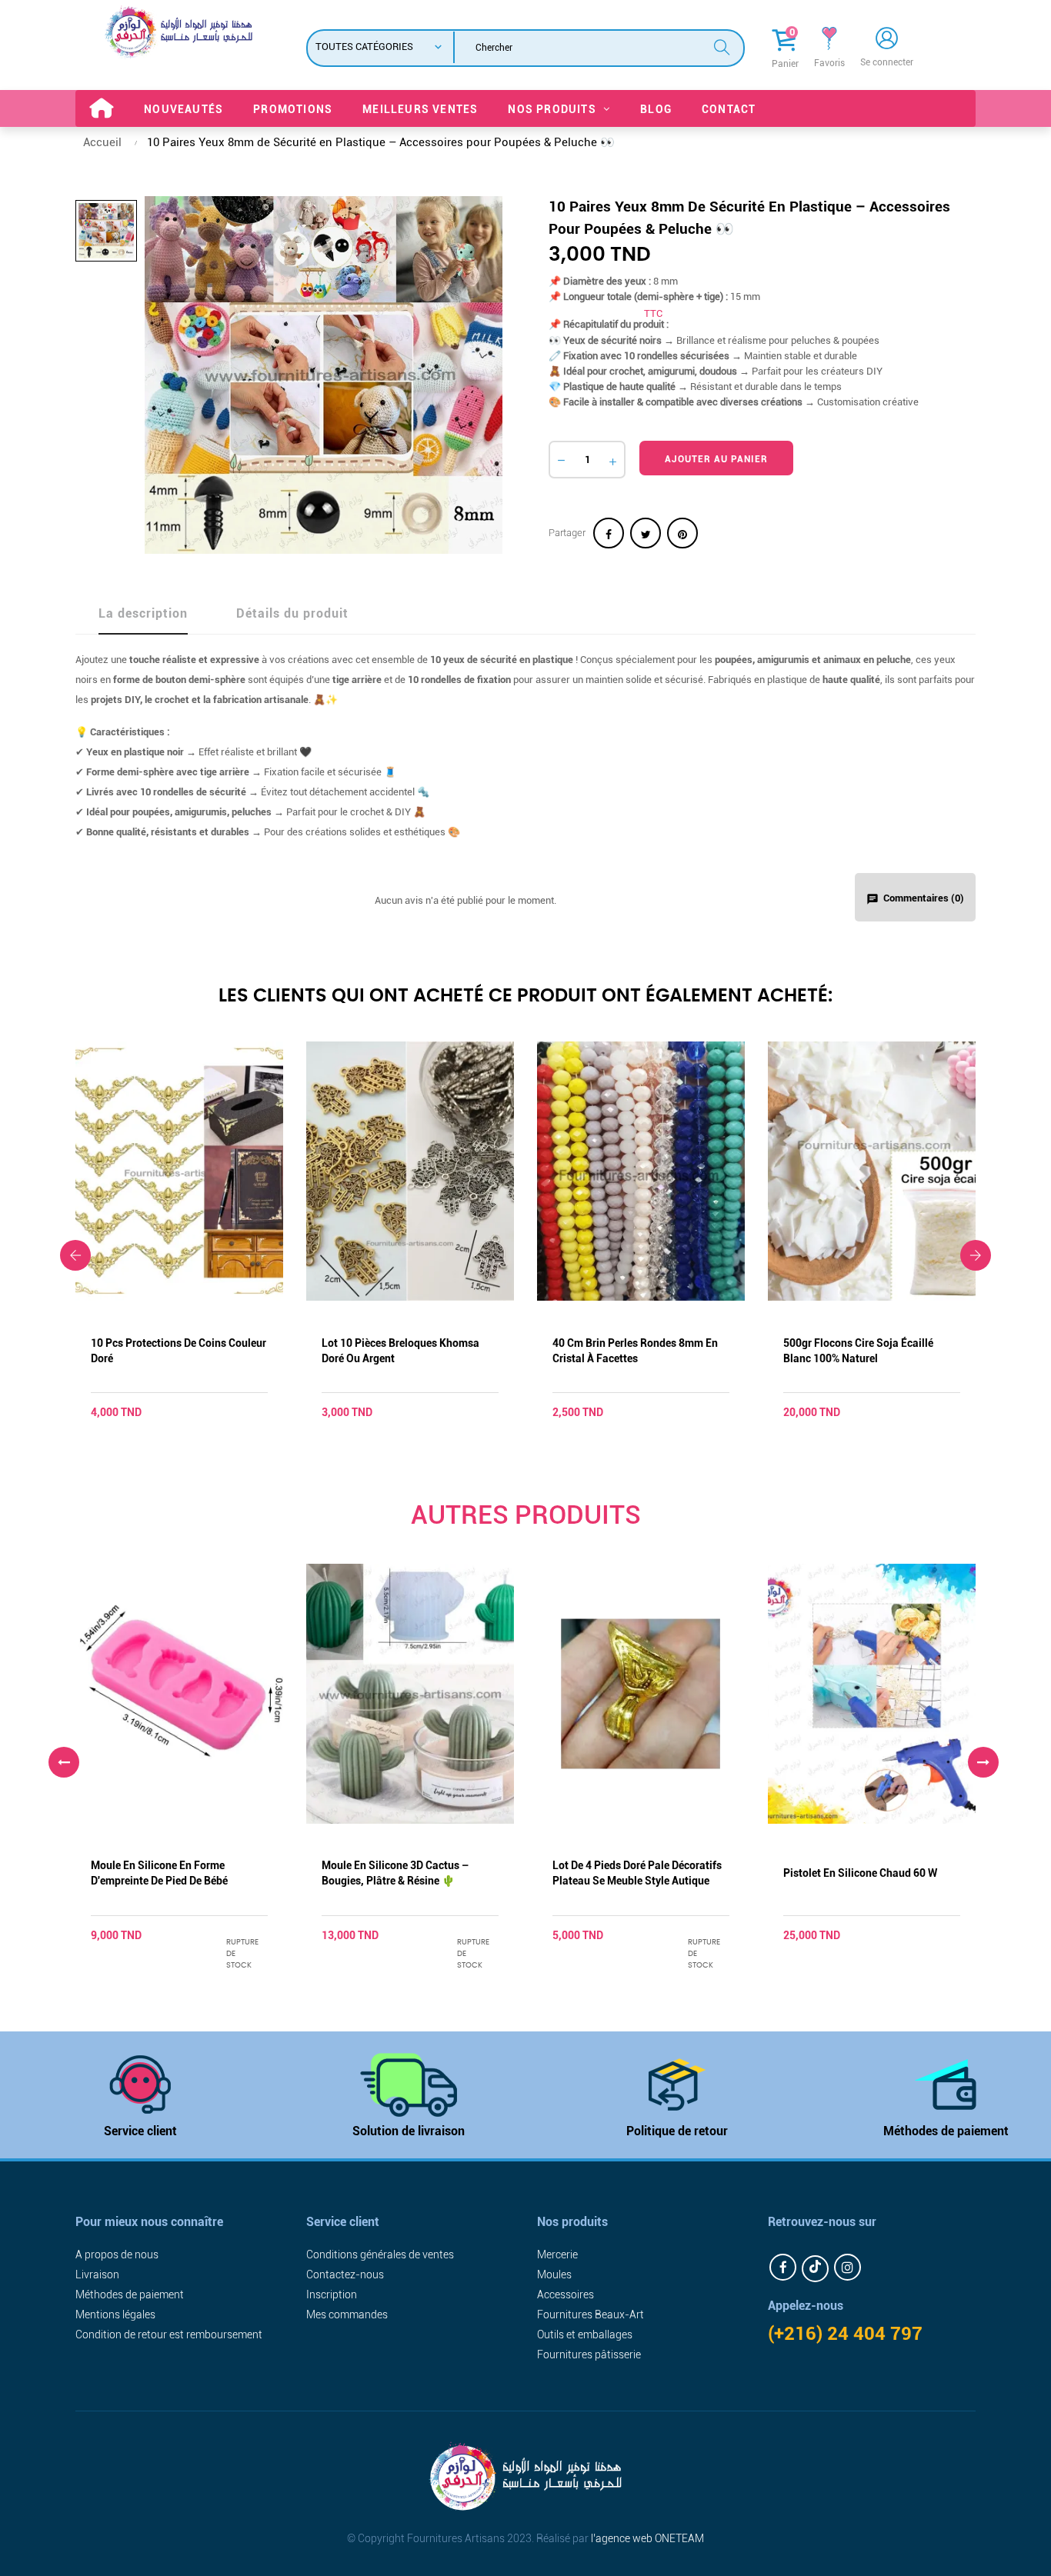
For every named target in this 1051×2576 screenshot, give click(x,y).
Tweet (646, 533)
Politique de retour (677, 2131)
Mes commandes (347, 2314)
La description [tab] (143, 613)
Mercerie (557, 2254)
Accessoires (566, 2294)
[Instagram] (847, 2267)
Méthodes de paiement (946, 2131)
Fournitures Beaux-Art (591, 2314)
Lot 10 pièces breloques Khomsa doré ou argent (400, 1351)
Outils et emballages (585, 2334)
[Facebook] (783, 2267)
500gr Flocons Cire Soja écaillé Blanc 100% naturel (858, 1351)
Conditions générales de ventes (380, 2254)
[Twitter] (815, 2269)
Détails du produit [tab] (292, 613)
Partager (609, 533)
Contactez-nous (345, 2274)
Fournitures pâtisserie (589, 2354)
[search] (722, 46)
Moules (554, 2274)
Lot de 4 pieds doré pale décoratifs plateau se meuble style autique (637, 1873)
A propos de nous (117, 2254)
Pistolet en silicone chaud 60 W (860, 1873)
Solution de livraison (409, 2131)
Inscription (332, 2294)
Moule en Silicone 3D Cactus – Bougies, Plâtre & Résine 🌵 (395, 1873)
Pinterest (682, 533)
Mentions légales (115, 2314)
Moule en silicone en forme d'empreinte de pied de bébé (159, 1873)
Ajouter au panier (716, 459)
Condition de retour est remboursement (169, 2334)
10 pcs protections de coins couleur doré (179, 1351)
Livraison (97, 2274)
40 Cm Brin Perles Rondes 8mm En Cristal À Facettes (635, 1351)
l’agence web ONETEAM (647, 2538)
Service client (140, 2131)
